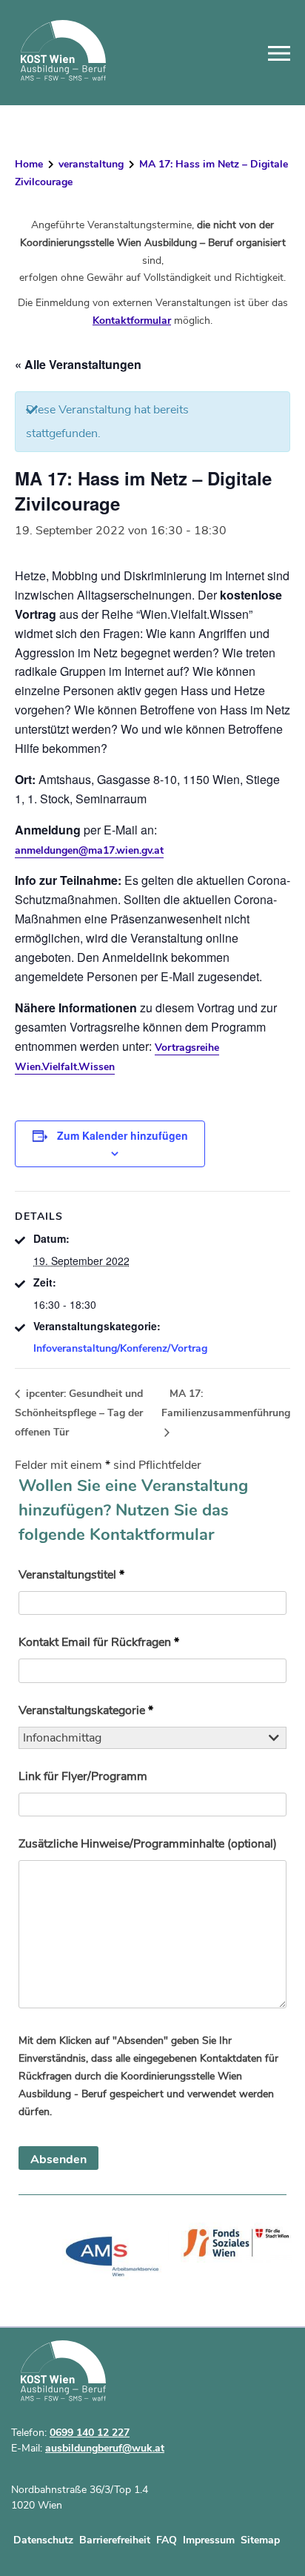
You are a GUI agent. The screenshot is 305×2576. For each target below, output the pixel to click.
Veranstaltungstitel (71, 1575)
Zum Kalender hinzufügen (123, 1135)
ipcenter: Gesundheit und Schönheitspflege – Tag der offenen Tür (79, 1413)
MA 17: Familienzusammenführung (226, 1403)
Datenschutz (43, 2540)
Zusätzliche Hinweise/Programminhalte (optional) (148, 1844)
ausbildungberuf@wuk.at (105, 2448)
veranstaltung (91, 164)
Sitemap (260, 2540)
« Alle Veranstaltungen (78, 364)
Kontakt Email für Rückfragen (99, 1642)
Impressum (209, 2540)
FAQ (167, 2540)
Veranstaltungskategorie (86, 1710)
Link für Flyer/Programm (83, 1776)
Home (29, 164)
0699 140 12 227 (90, 2433)
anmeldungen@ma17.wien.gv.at (89, 850)
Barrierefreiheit (115, 2540)
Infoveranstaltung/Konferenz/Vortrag (120, 1348)
